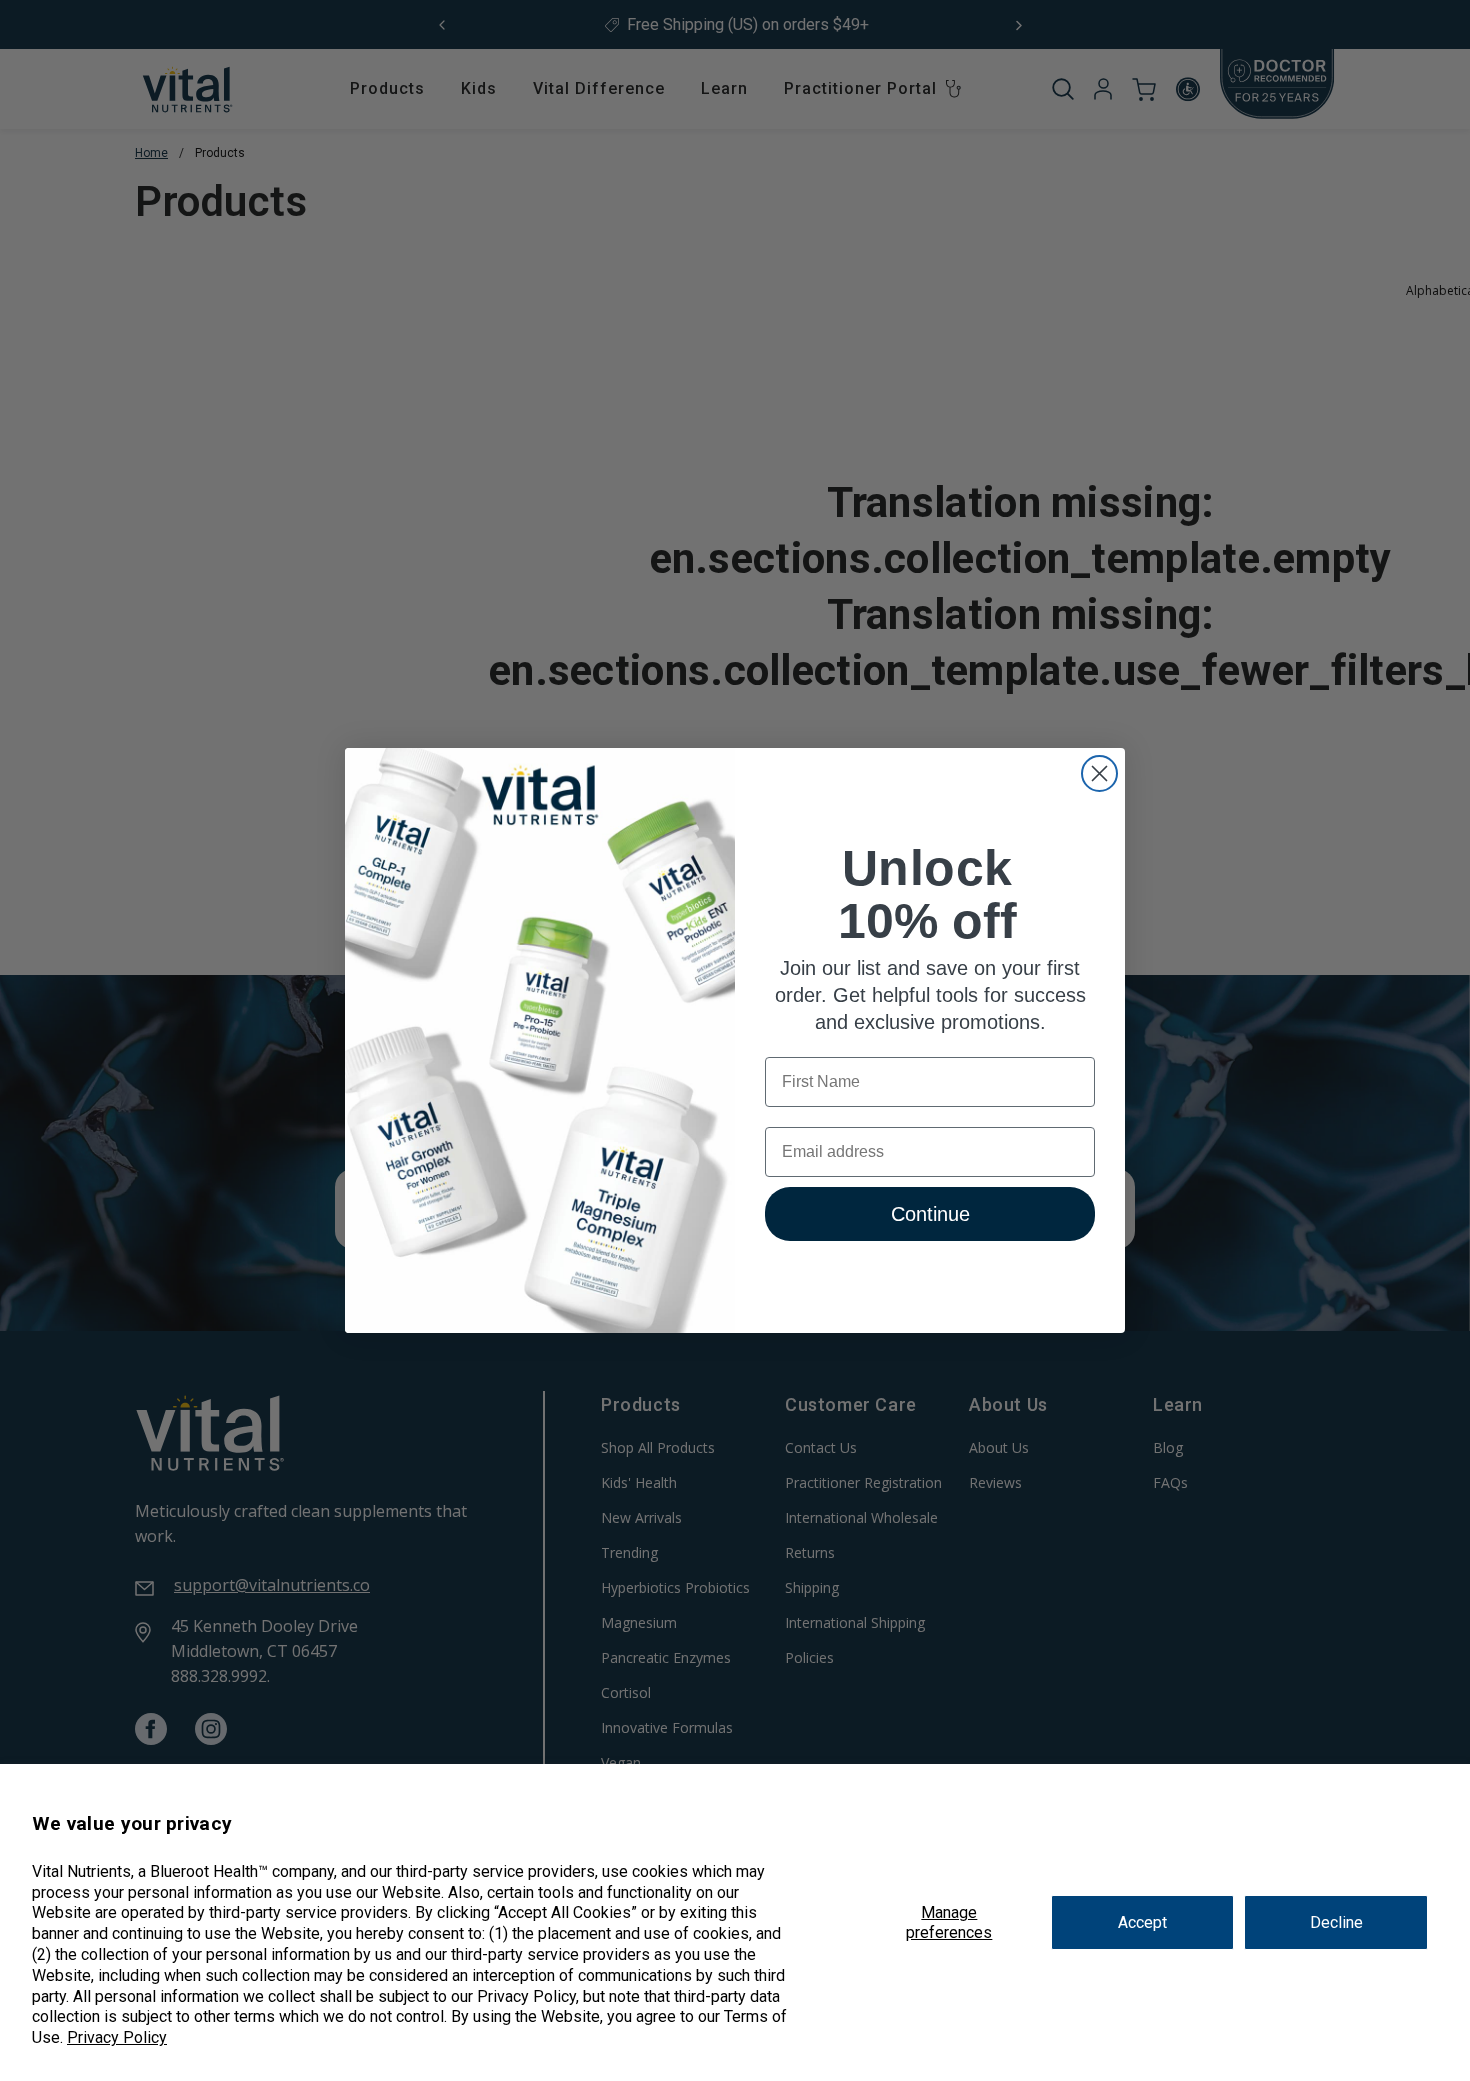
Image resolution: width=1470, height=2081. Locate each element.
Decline (1336, 1922)
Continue (930, 1215)
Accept (1142, 1922)
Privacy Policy (117, 2037)
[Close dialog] (1099, 773)
